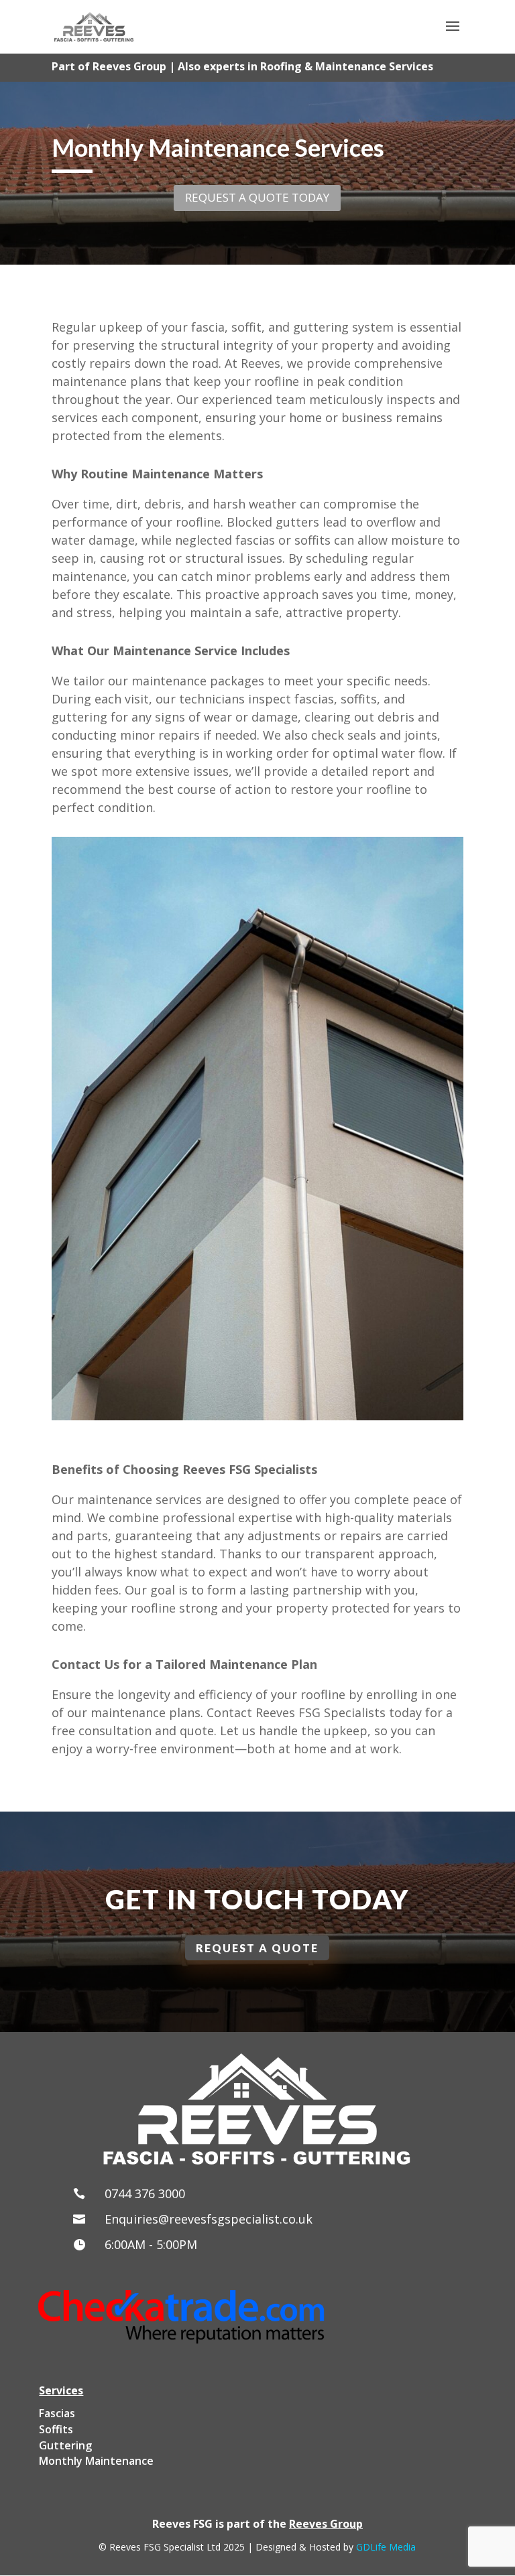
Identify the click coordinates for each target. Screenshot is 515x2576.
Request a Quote (257, 1948)
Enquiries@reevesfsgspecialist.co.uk (209, 2219)
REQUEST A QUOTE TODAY (257, 197)
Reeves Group (326, 2524)
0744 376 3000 (145, 2193)
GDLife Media (386, 2547)
